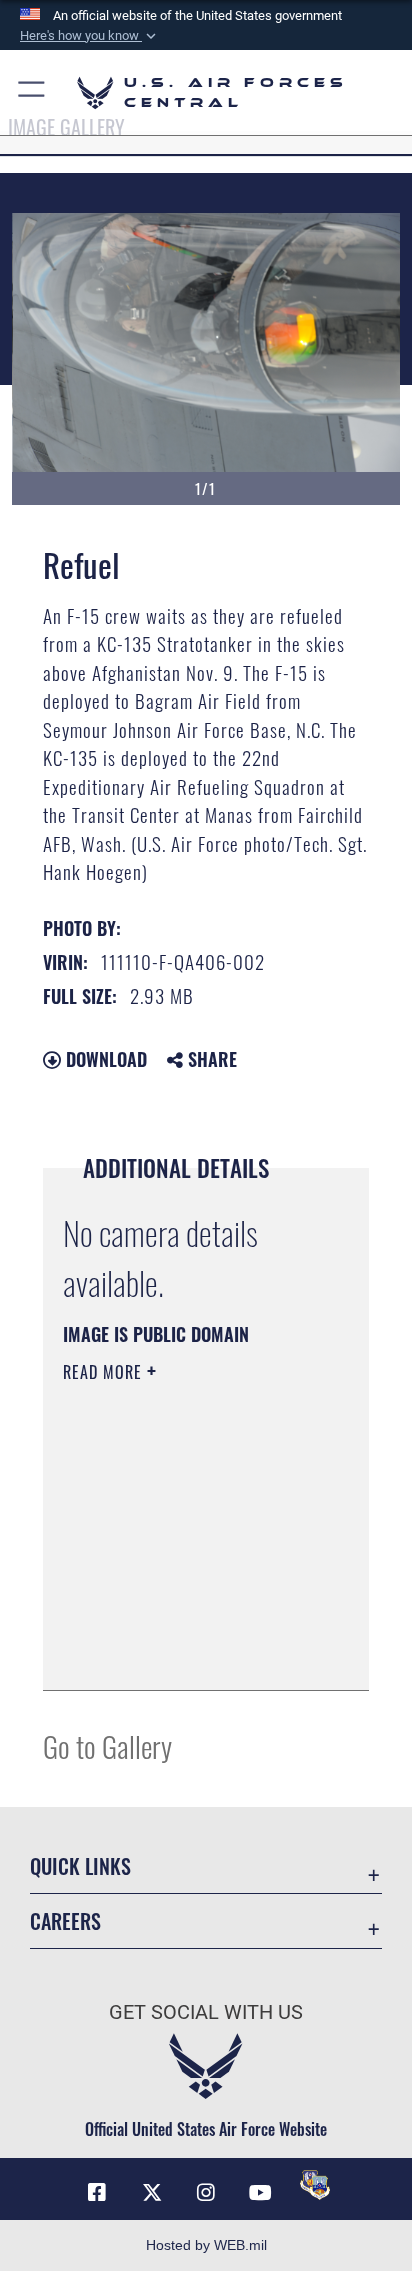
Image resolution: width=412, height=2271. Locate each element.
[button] (90, 36)
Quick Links (80, 1866)
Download (104, 1059)
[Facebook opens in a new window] (97, 2193)
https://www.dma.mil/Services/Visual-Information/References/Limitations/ (184, 1653)
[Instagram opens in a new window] (206, 2193)
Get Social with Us (206, 2012)
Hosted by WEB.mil (206, 2245)
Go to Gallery (107, 1745)
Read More (105, 1372)
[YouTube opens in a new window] (260, 2193)
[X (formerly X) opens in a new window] (152, 2193)
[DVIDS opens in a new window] (315, 2185)
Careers (65, 1921)
